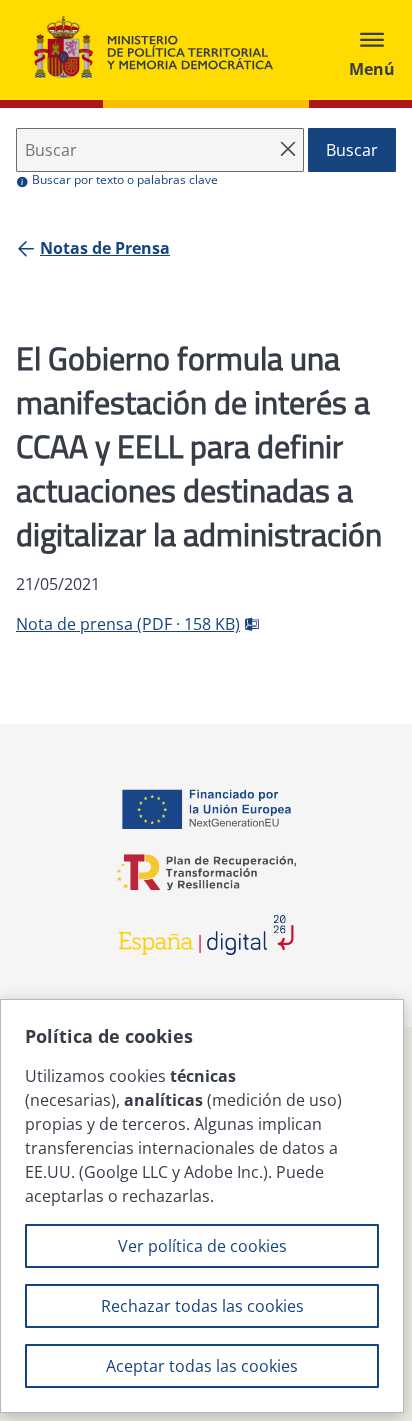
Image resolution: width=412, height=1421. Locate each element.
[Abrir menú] (372, 50)
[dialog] (202, 1206)
